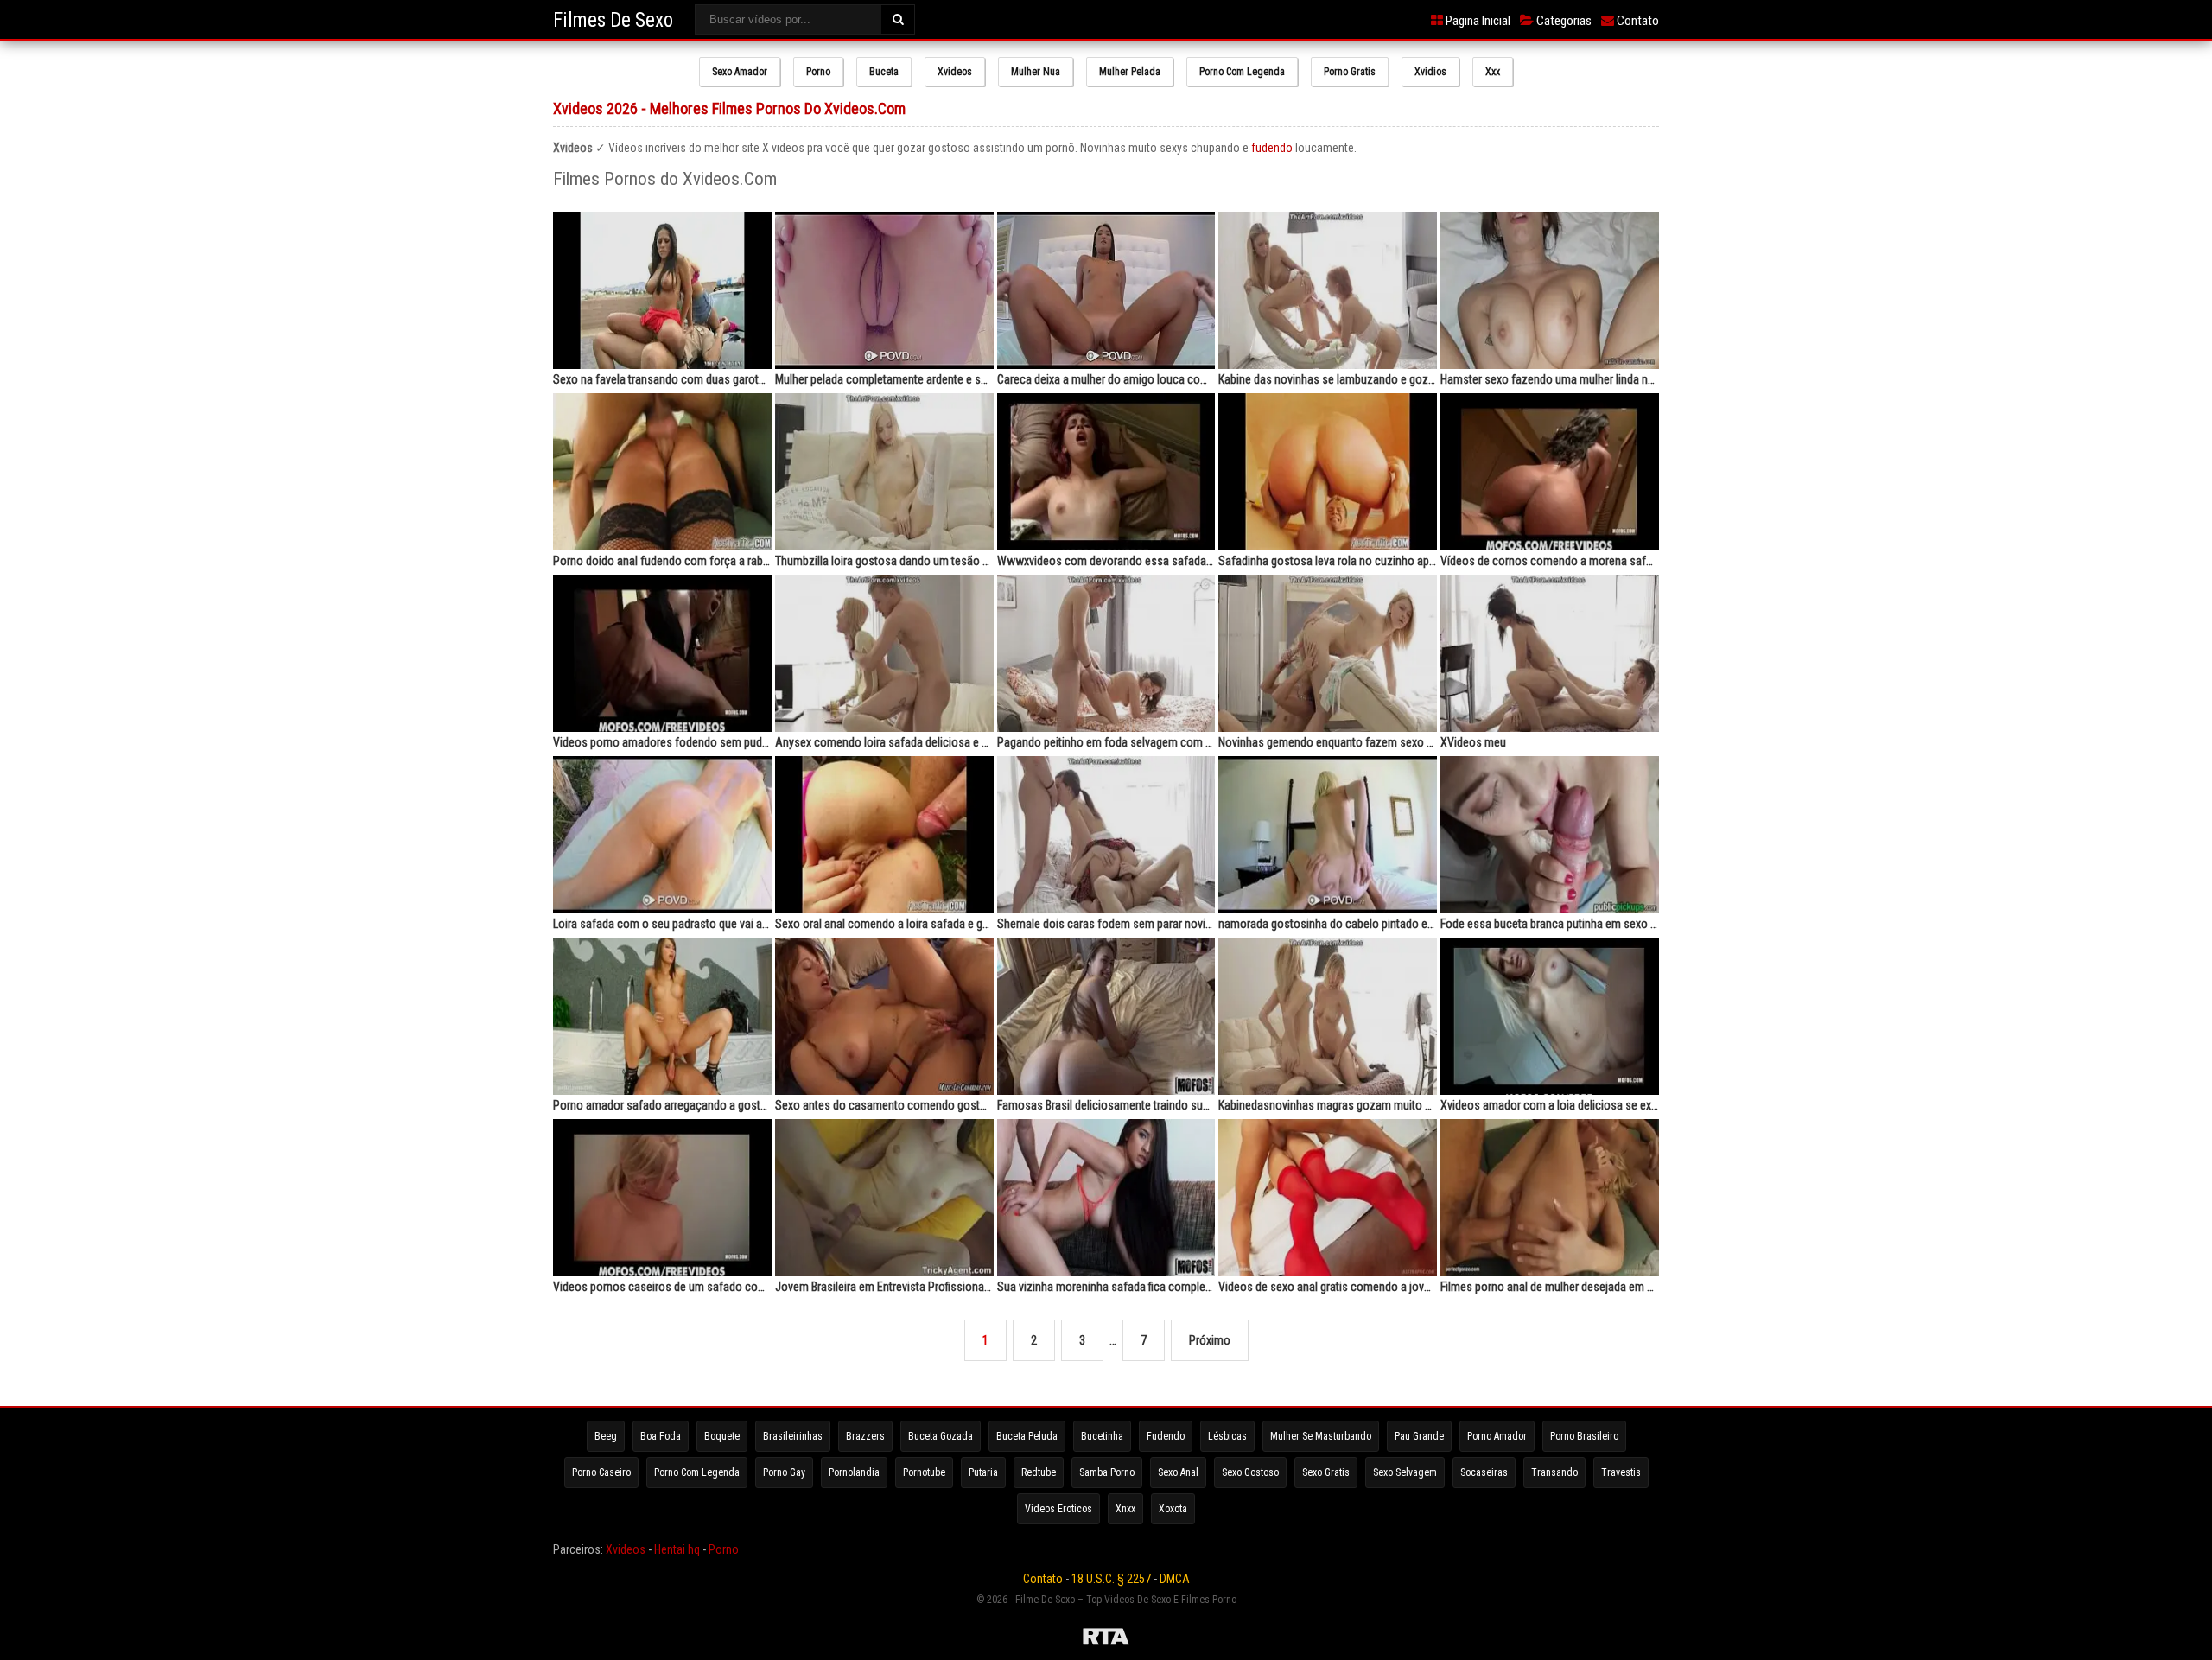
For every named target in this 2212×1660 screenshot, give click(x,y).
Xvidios (1430, 72)
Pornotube (924, 1472)
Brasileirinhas (793, 1436)
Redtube (1039, 1472)
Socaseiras (1484, 1472)
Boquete (722, 1436)
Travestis (1621, 1472)
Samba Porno (1107, 1472)
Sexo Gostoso (1250, 1472)
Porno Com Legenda (1242, 72)
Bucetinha (1102, 1436)
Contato (1637, 21)
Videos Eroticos (1058, 1509)
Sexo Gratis (1326, 1472)
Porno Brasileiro (1584, 1436)
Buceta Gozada (941, 1436)
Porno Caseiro (601, 1472)
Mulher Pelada (1130, 72)
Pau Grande (1419, 1436)
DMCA (1175, 1579)
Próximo (1210, 1340)
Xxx (1493, 72)
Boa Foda (661, 1436)
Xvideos (955, 72)
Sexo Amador (740, 72)
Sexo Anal (1178, 1472)
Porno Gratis (1350, 72)
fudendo (1272, 148)
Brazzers (865, 1436)
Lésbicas (1227, 1436)
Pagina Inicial (1477, 21)
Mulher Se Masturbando (1321, 1436)
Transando (1554, 1472)
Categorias (1563, 21)
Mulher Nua (1036, 72)
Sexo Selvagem (1405, 1472)
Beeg (606, 1436)
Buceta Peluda (1027, 1436)
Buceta (884, 72)
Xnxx (1125, 1509)
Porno (818, 72)
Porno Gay (784, 1472)
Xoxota (1173, 1509)
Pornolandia (854, 1472)
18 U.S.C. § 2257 (1111, 1579)
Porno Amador (1497, 1436)
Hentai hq (677, 1549)
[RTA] (1106, 1639)
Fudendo (1166, 1436)
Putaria (983, 1472)
